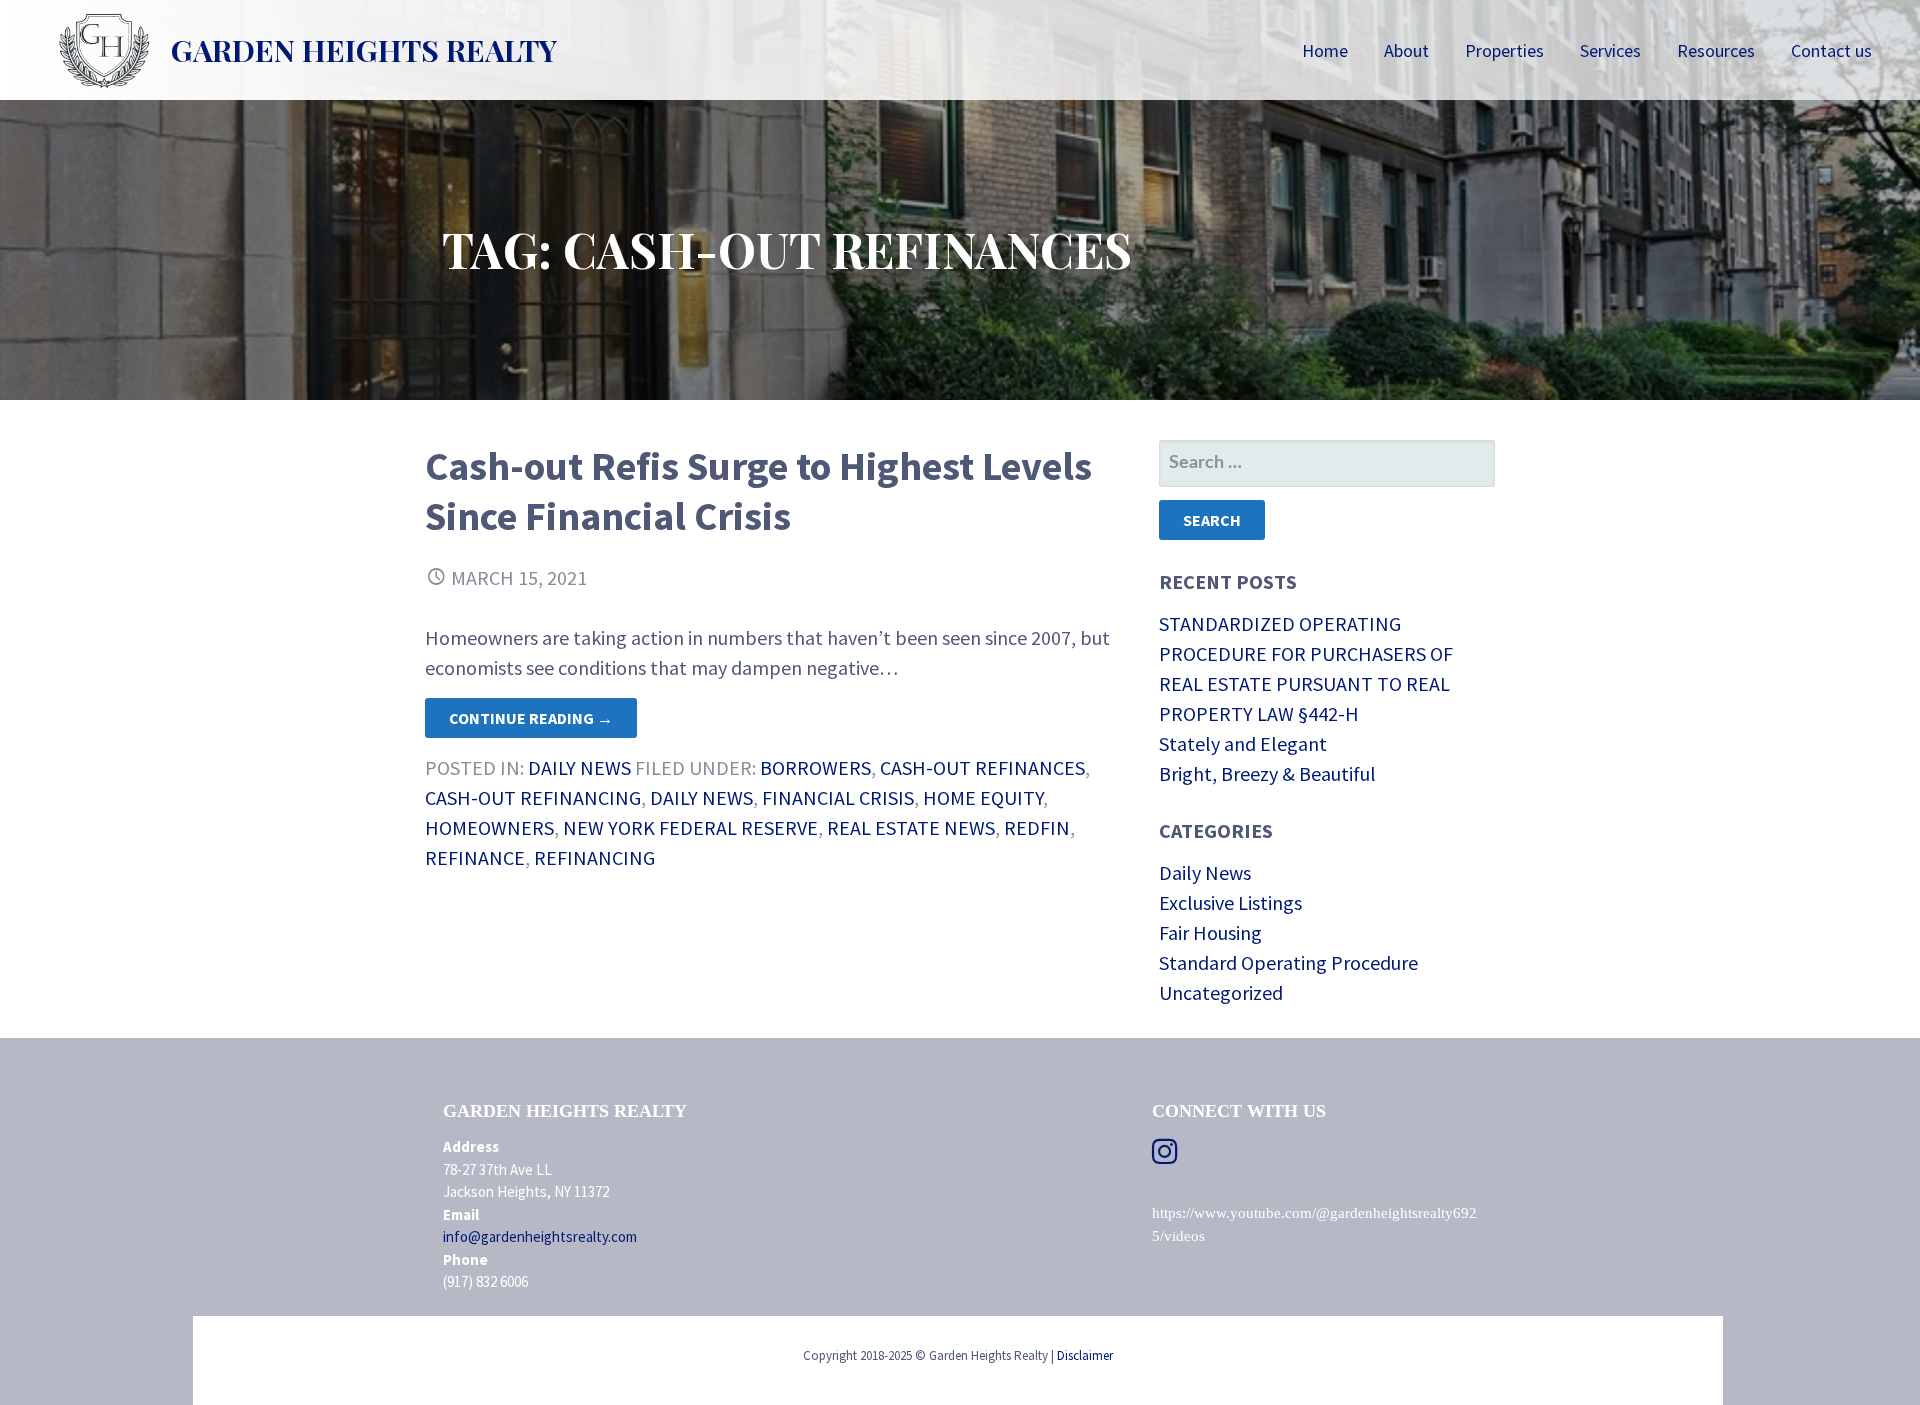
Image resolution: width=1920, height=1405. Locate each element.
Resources (1716, 50)
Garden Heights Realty (364, 50)
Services (1610, 50)
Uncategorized (1221, 992)
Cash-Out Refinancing (533, 797)
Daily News (579, 767)
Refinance (475, 857)
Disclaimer (1085, 1355)
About (1406, 50)
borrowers (815, 767)
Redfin (1037, 827)
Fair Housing (1210, 932)
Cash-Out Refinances (982, 767)
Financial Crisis (838, 797)
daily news (701, 797)
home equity (983, 797)
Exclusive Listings (1230, 902)
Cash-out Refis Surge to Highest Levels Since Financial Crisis (758, 491)
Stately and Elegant (1243, 743)
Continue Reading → (531, 718)
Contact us (1831, 50)
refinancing (594, 857)
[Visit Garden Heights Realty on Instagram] (1165, 1156)
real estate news (911, 827)
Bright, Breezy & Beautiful (1267, 773)
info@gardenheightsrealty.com (540, 1236)
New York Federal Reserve (690, 827)
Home (1325, 50)
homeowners (489, 827)
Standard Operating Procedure (1288, 962)
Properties (1504, 50)
